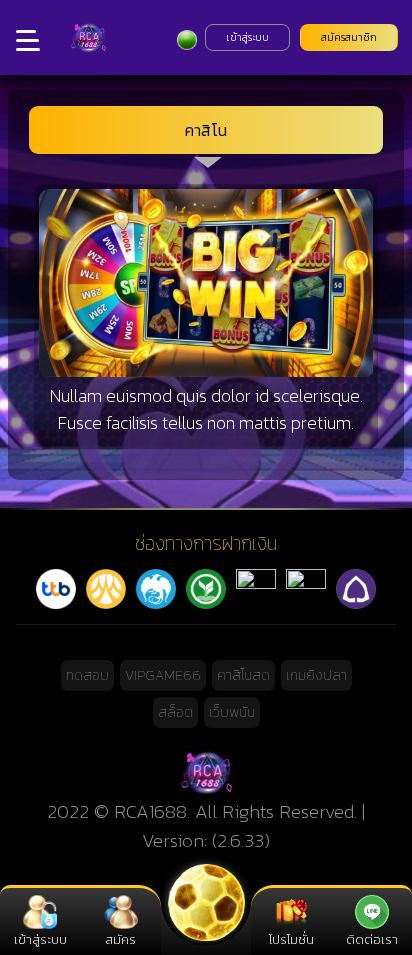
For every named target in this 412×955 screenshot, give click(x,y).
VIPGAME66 (163, 675)
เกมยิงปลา (316, 675)
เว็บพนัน (232, 712)
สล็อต (175, 712)
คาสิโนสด (243, 675)
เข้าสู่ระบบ (247, 37)
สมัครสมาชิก (349, 37)
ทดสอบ (87, 675)
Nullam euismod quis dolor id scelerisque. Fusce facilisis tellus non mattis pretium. (206, 409)
